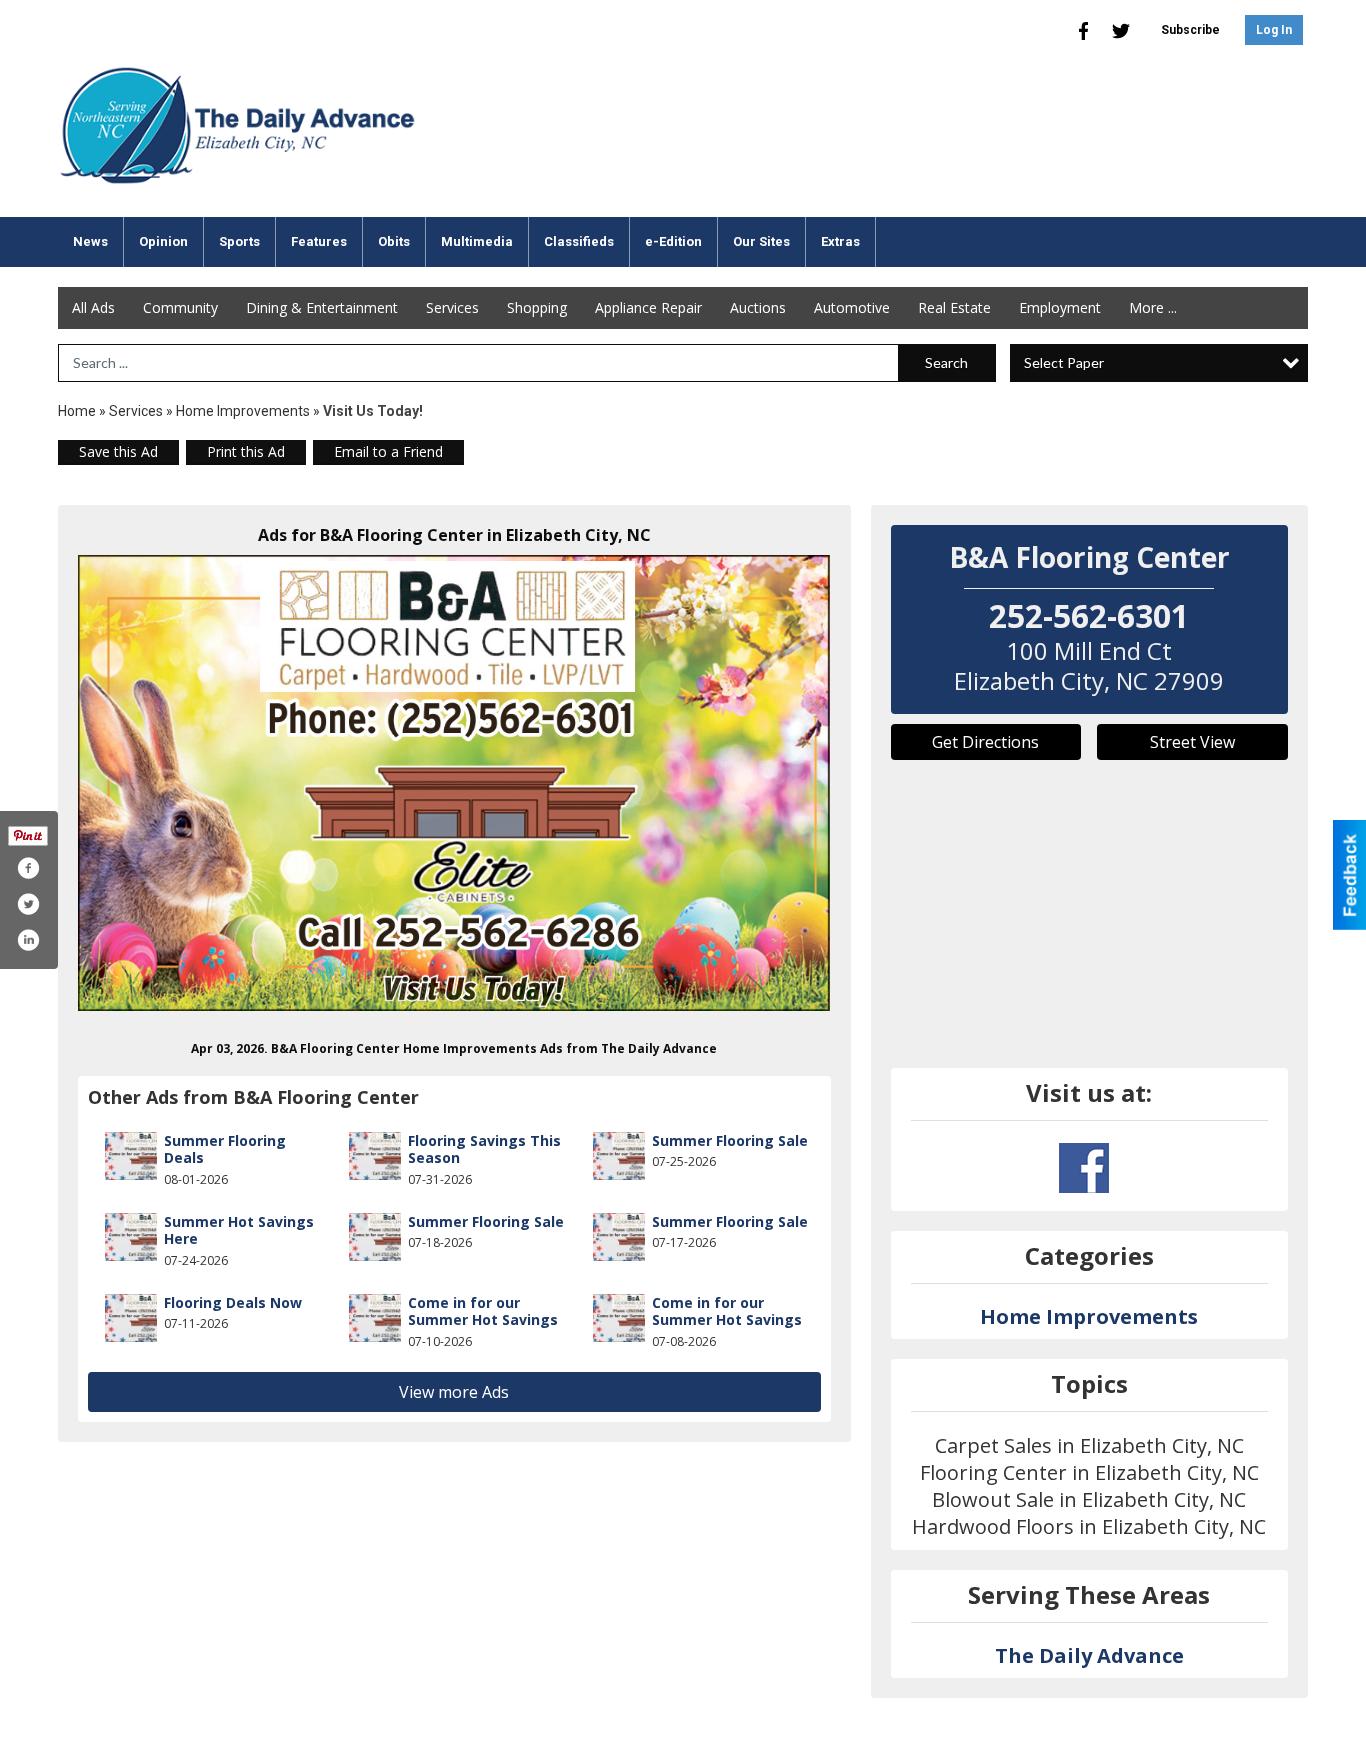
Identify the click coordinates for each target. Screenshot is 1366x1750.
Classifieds (579, 241)
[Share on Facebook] (28, 868)
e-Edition (673, 241)
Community (180, 307)
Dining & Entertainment (322, 307)
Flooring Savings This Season (484, 1149)
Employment (1060, 307)
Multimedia (477, 241)
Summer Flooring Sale (730, 1140)
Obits (394, 241)
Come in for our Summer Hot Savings (483, 1311)
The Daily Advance (1089, 1655)
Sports (239, 241)
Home (77, 411)
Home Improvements (243, 411)
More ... (1153, 307)
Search (946, 362)
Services (452, 307)
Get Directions (985, 742)
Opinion (163, 241)
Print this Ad (246, 451)
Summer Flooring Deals (225, 1149)
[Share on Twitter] (28, 904)
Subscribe (1190, 30)
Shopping (537, 307)
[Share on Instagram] (28, 940)
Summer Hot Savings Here (239, 1230)
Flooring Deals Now (233, 1302)
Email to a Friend (388, 451)
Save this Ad (118, 451)
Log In (1274, 30)
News (90, 241)
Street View (1192, 742)
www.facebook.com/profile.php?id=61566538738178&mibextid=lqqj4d (1084, 1168)
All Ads (93, 307)
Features (319, 241)
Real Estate (954, 307)
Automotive (852, 307)
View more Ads (454, 1392)
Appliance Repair (648, 307)
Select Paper (1064, 362)
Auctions (758, 307)
